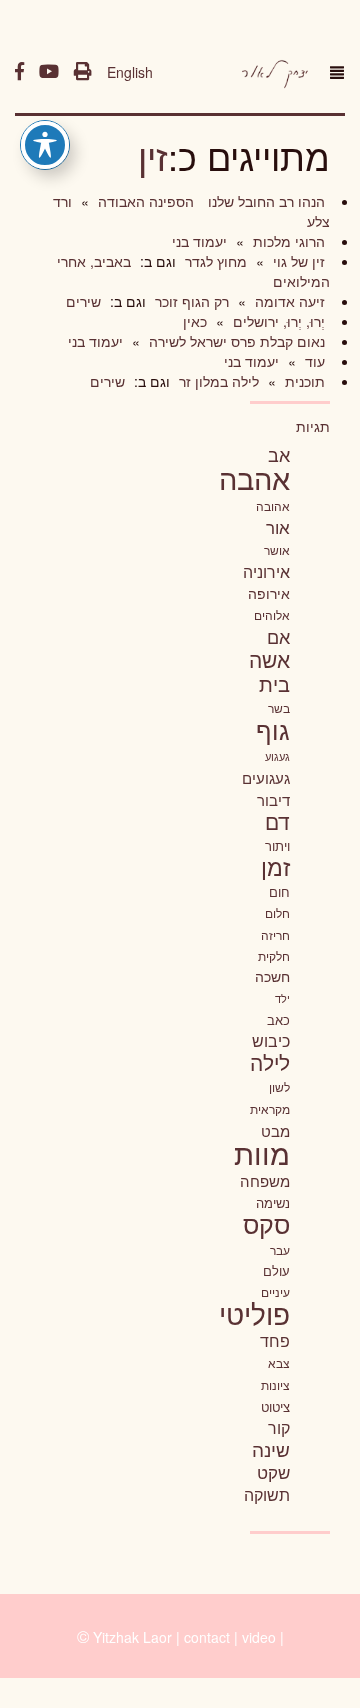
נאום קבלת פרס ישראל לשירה (235, 341)
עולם (276, 1270)
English (130, 72)
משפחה (265, 1180)
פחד (275, 1340)
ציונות (275, 1385)
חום (279, 891)
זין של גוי (297, 261)
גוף (273, 729)
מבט (275, 1130)
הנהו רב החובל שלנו (264, 201)
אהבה (254, 477)
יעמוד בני (199, 241)
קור (279, 1427)
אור (278, 526)
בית (274, 683)
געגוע (277, 756)
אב (279, 454)
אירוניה (266, 571)
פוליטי (254, 1313)
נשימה (273, 1202)
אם (278, 636)
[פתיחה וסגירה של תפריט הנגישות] (45, 145)
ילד (282, 998)
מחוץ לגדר (214, 261)
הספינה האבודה (144, 201)
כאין (195, 321)
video (259, 1637)
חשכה (272, 976)
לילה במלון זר (217, 381)
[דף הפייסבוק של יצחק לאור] (19, 72)
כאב (278, 1019)
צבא (279, 1363)
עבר (280, 1249)
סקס (266, 1223)
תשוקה (267, 1494)
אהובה (273, 505)
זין (153, 155)
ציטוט (275, 1406)
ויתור (277, 845)
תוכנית (303, 381)
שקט (273, 1472)
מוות (262, 1152)
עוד (313, 361)
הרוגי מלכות (287, 241)
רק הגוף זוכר (190, 301)
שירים (83, 301)
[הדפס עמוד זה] (83, 72)
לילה (270, 1062)
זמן (275, 866)
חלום (277, 913)
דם (277, 821)
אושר (277, 550)
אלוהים (272, 615)
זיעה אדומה (288, 301)
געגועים (266, 777)
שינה (271, 1449)
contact (207, 1637)
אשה (269, 659)
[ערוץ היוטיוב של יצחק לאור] (49, 72)
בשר (279, 708)
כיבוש (271, 1040)
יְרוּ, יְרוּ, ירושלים (277, 321)
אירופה (269, 593)
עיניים (275, 1292)
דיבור (273, 799)
